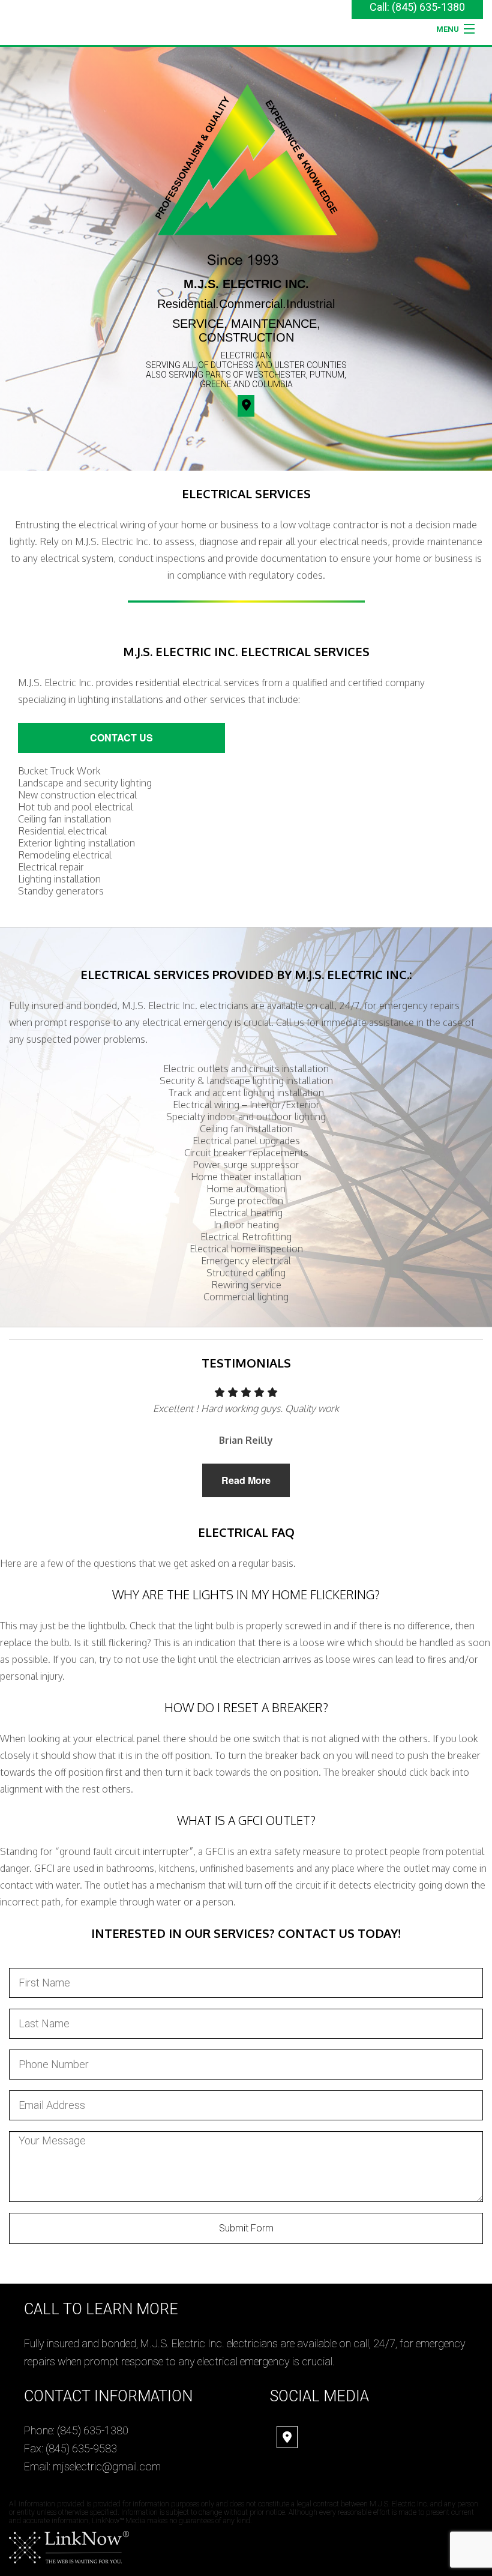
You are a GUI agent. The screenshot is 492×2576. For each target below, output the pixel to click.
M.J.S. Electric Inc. (246, 284)
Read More (246, 1480)
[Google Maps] (287, 2438)
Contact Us (121, 738)
